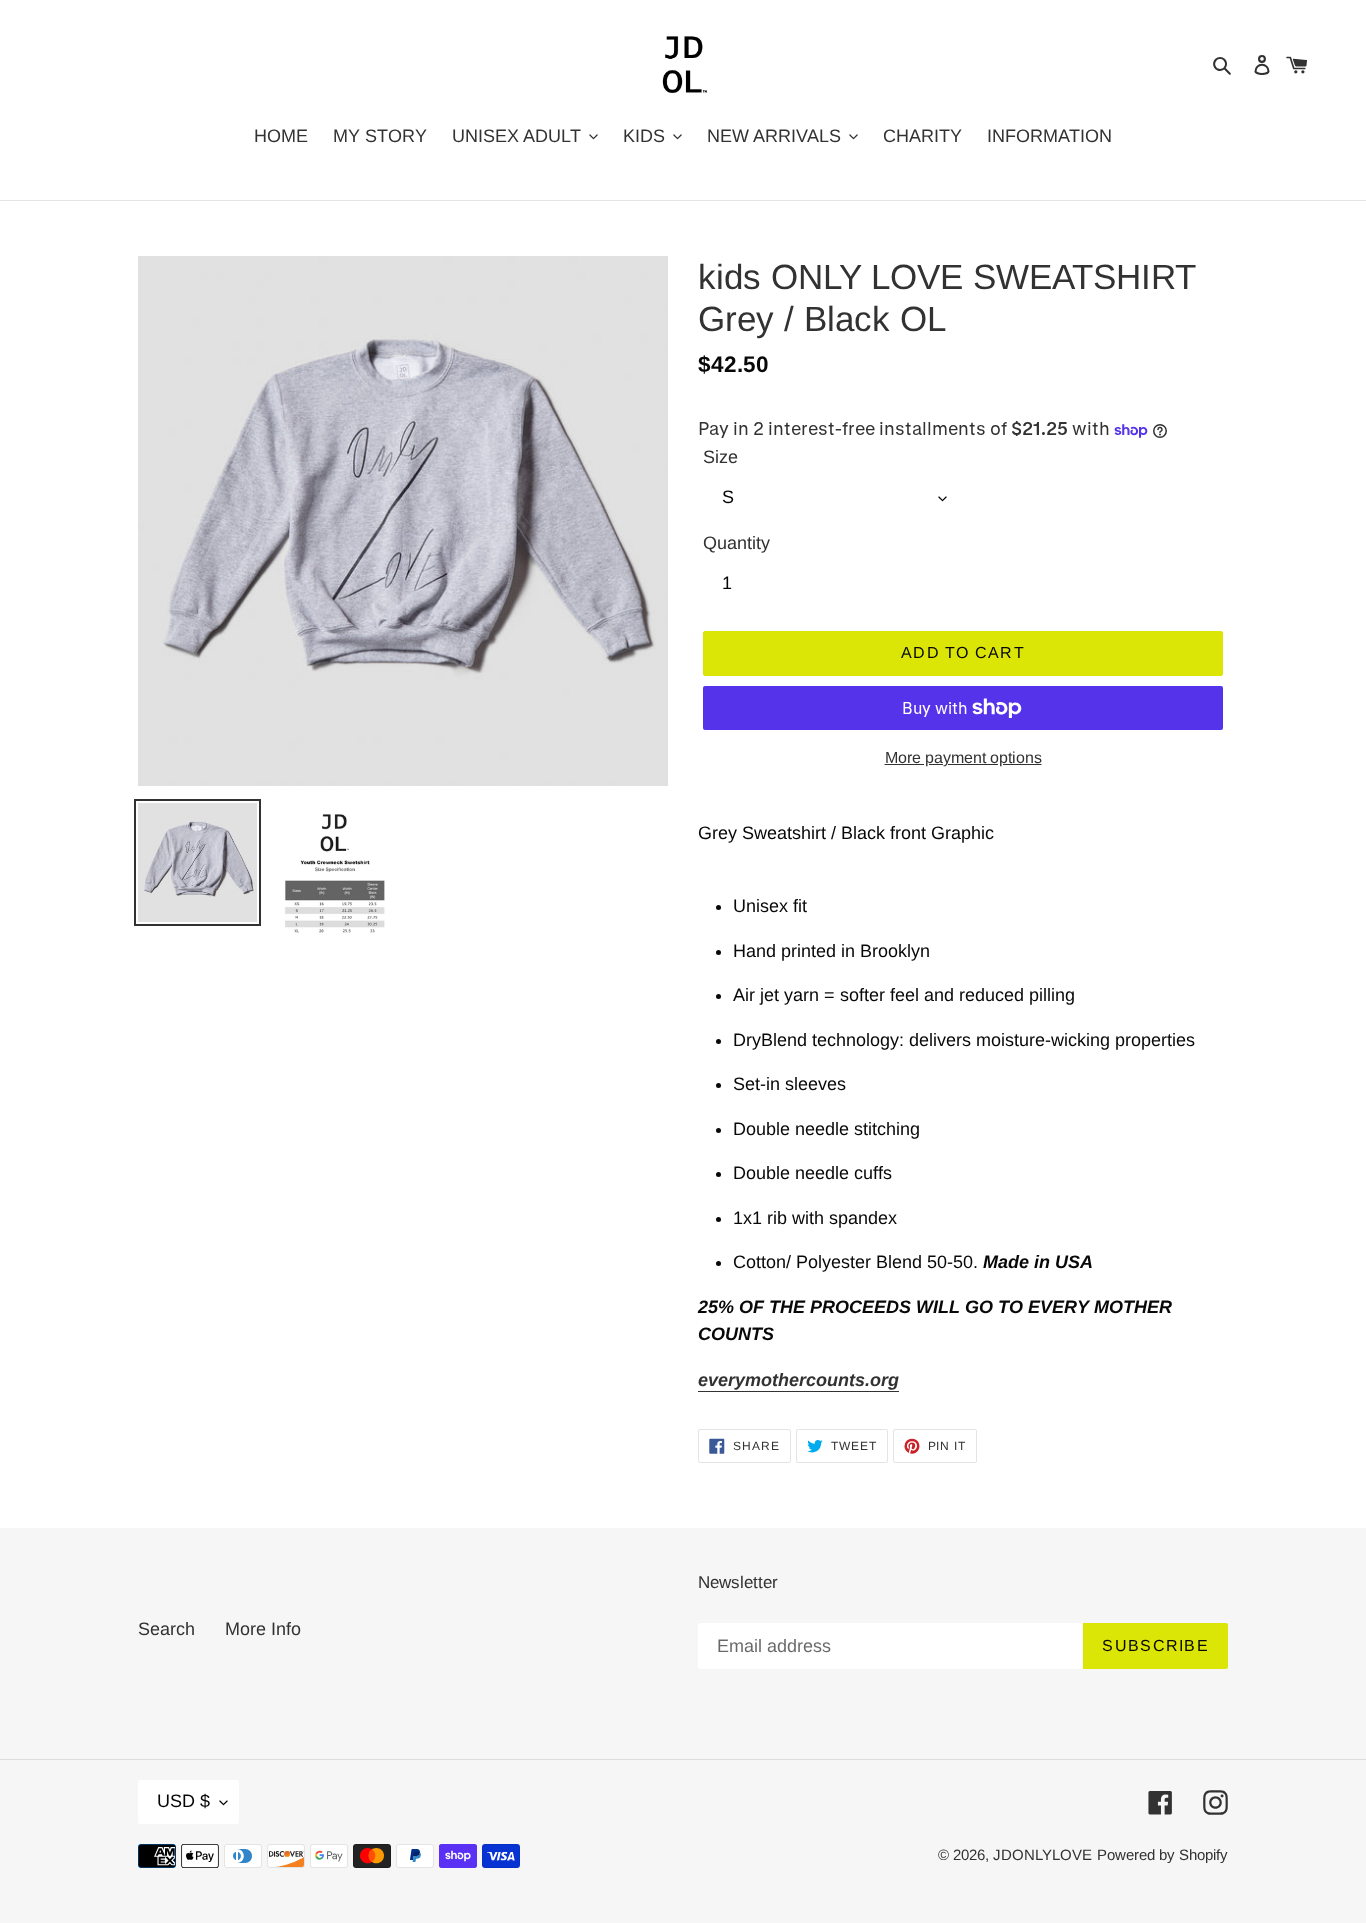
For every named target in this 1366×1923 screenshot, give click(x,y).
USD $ (183, 1801)
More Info (263, 1629)
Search (166, 1629)
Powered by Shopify (1162, 1854)
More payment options (963, 757)
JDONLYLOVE (1042, 1854)
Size (720, 457)
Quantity (736, 543)
